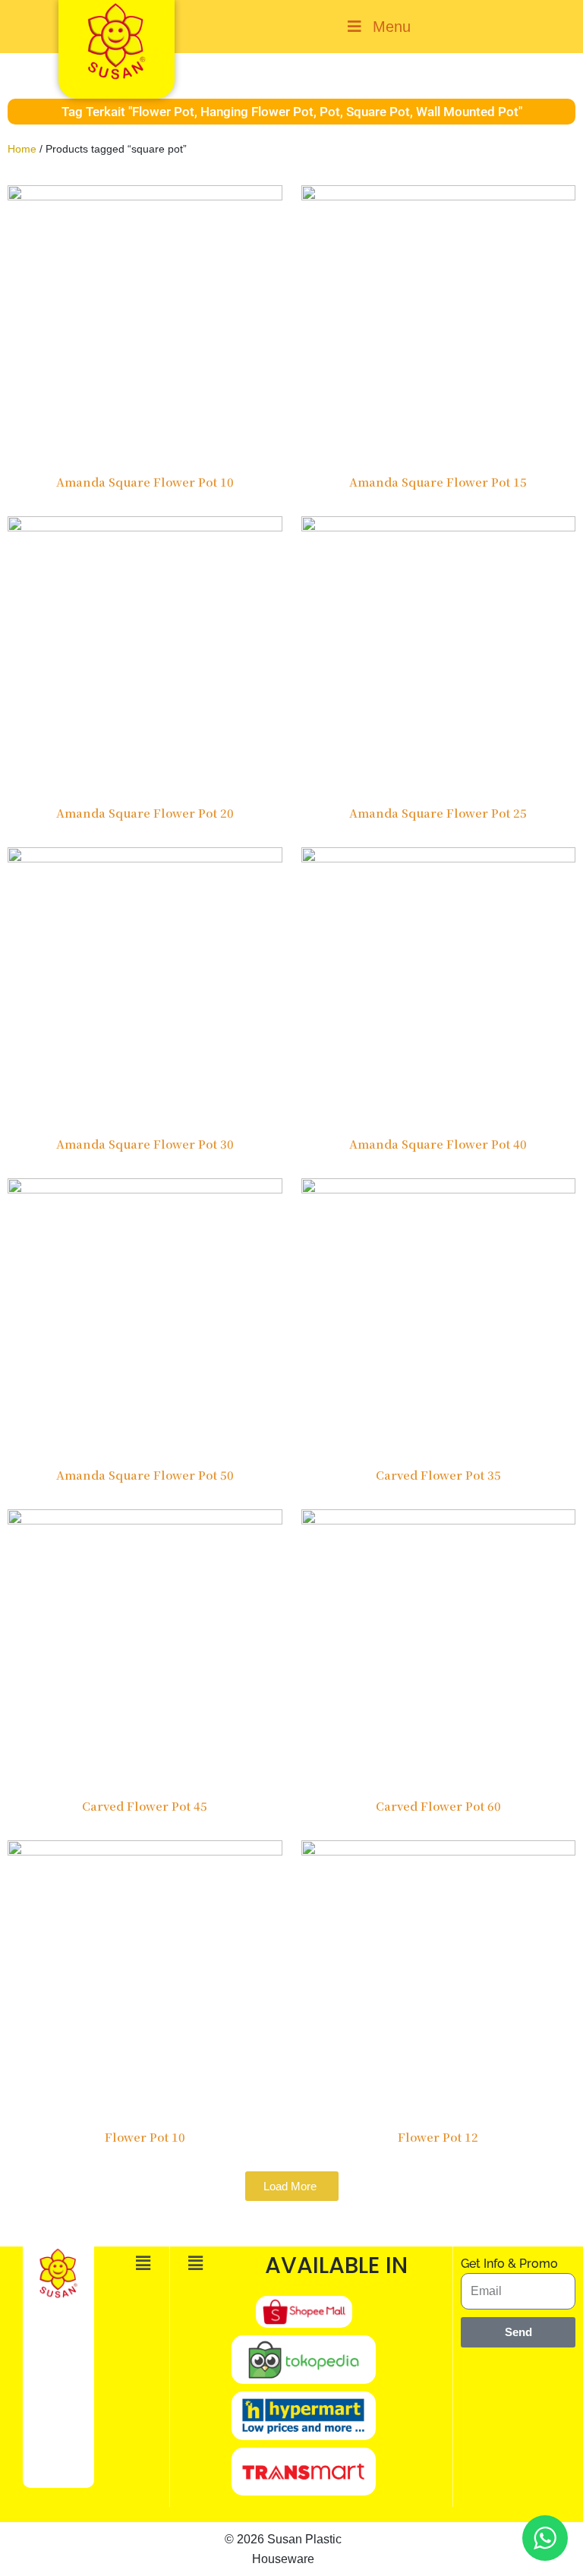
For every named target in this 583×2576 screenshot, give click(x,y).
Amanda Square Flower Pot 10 (145, 482)
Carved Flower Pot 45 (145, 1806)
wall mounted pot (467, 112)
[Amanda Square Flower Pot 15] (439, 322)
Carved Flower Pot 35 (438, 1475)
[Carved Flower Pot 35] (439, 1315)
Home (22, 149)
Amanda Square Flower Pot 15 (438, 482)
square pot (378, 112)
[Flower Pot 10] (145, 1977)
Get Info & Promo (509, 2264)
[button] (143, 2264)
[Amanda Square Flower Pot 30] (145, 984)
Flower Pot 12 (438, 2137)
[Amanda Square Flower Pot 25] (439, 653)
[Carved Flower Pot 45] (145, 1646)
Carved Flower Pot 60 (438, 1806)
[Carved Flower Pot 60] (439, 1646)
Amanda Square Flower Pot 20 (145, 813)
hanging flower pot (257, 112)
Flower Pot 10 (145, 2137)
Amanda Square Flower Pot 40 (438, 1144)
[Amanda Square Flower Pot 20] (145, 653)
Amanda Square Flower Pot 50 (145, 1475)
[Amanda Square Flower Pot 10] (145, 322)
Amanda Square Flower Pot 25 (438, 813)
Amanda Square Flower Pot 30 (145, 1144)
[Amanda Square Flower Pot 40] (439, 984)
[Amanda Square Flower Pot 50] (145, 1315)
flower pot (163, 112)
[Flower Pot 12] (439, 1977)
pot (330, 112)
